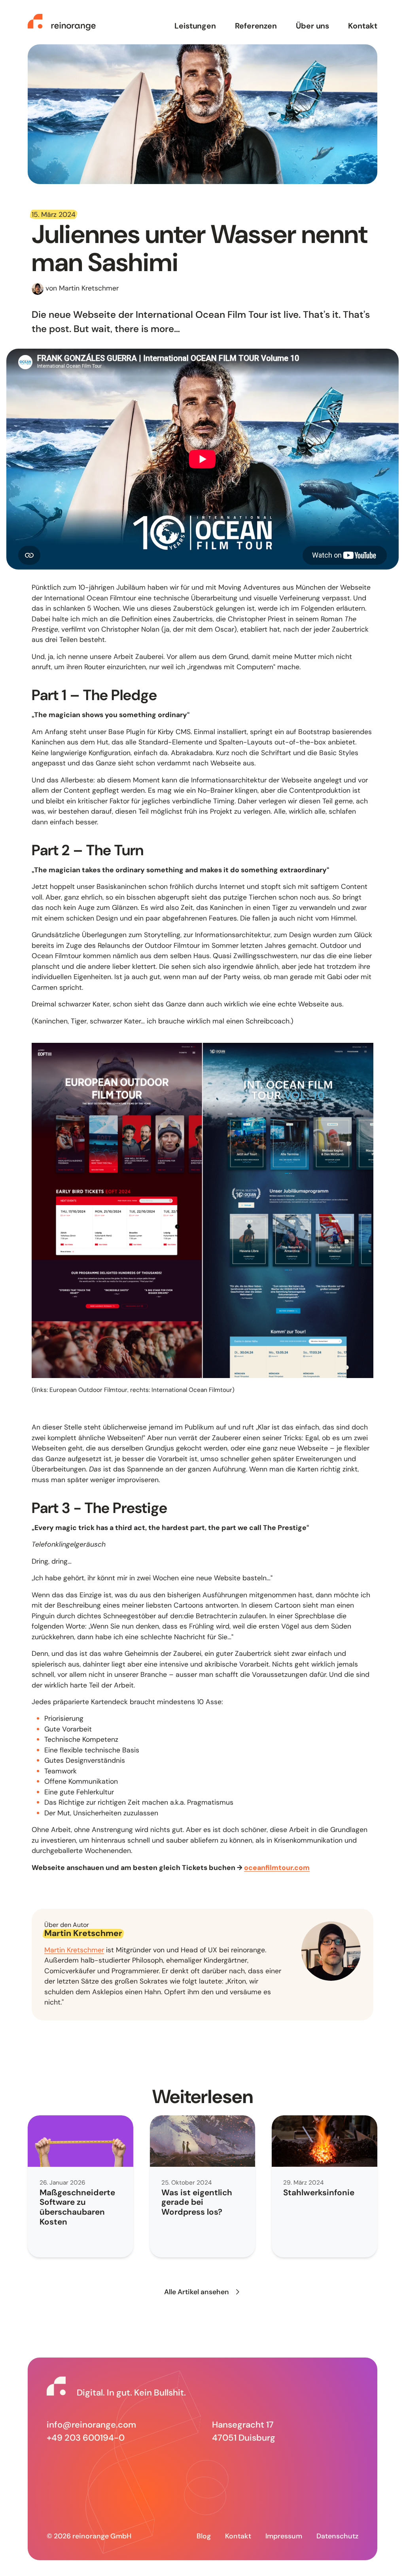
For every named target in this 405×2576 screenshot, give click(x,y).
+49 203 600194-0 (86, 2438)
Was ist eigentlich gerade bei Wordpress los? (197, 2202)
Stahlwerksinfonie (319, 2192)
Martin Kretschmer (74, 1950)
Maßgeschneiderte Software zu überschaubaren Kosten (77, 2207)
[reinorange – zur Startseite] (62, 22)
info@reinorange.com (91, 2425)
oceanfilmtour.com (277, 1867)
